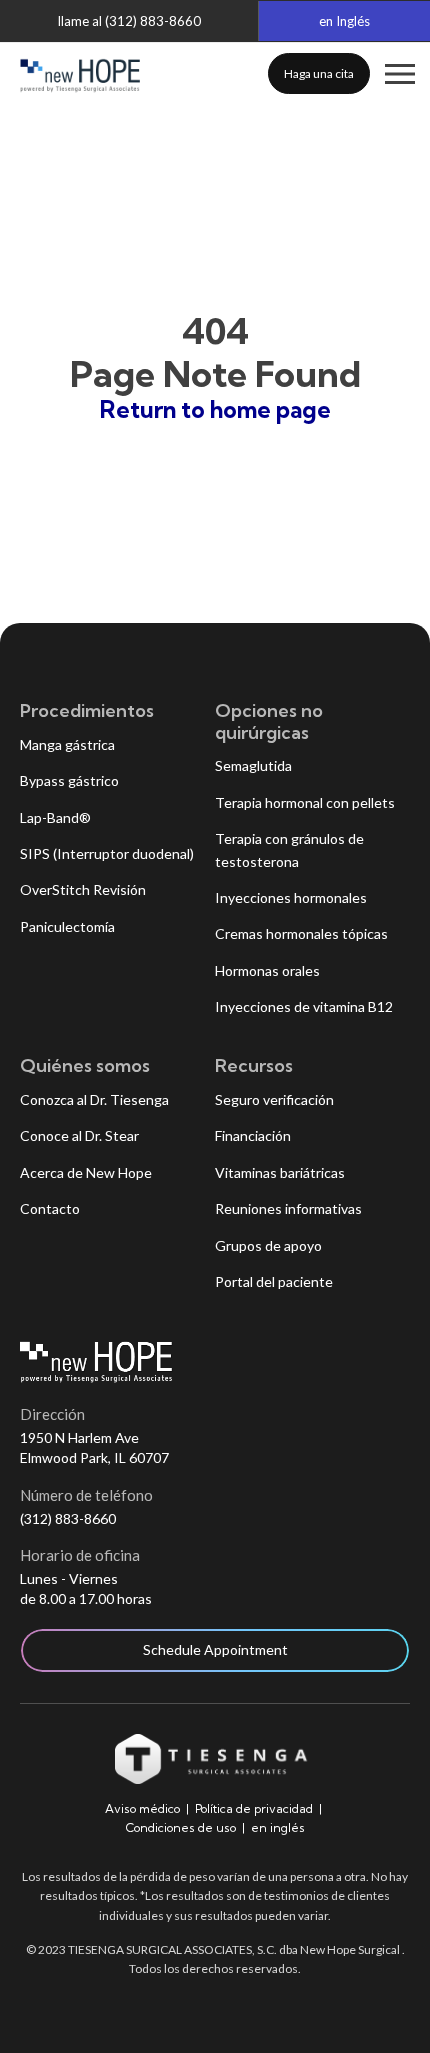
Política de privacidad (254, 1808)
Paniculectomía (67, 926)
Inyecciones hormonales (291, 897)
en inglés (278, 1827)
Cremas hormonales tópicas (301, 933)
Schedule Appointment (215, 1649)
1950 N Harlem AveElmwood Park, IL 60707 (94, 1447)
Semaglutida (253, 765)
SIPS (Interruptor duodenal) (107, 853)
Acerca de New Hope (86, 1172)
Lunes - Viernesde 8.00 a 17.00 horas (86, 1588)
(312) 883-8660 (68, 1518)
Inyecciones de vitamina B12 (304, 1006)
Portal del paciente (274, 1281)
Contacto (50, 1208)
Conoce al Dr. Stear (79, 1135)
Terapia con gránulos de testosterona (289, 849)
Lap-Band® (55, 817)
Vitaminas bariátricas (280, 1172)
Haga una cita (319, 73)
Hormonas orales (267, 970)
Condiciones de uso (181, 1827)
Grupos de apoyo (268, 1245)
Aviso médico (142, 1808)
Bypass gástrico (69, 780)
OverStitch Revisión (83, 889)
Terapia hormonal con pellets (305, 802)
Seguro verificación (274, 1099)
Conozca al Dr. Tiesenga (94, 1099)
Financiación (253, 1135)
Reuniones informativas (288, 1208)
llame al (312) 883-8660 (129, 21)
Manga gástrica (67, 744)
